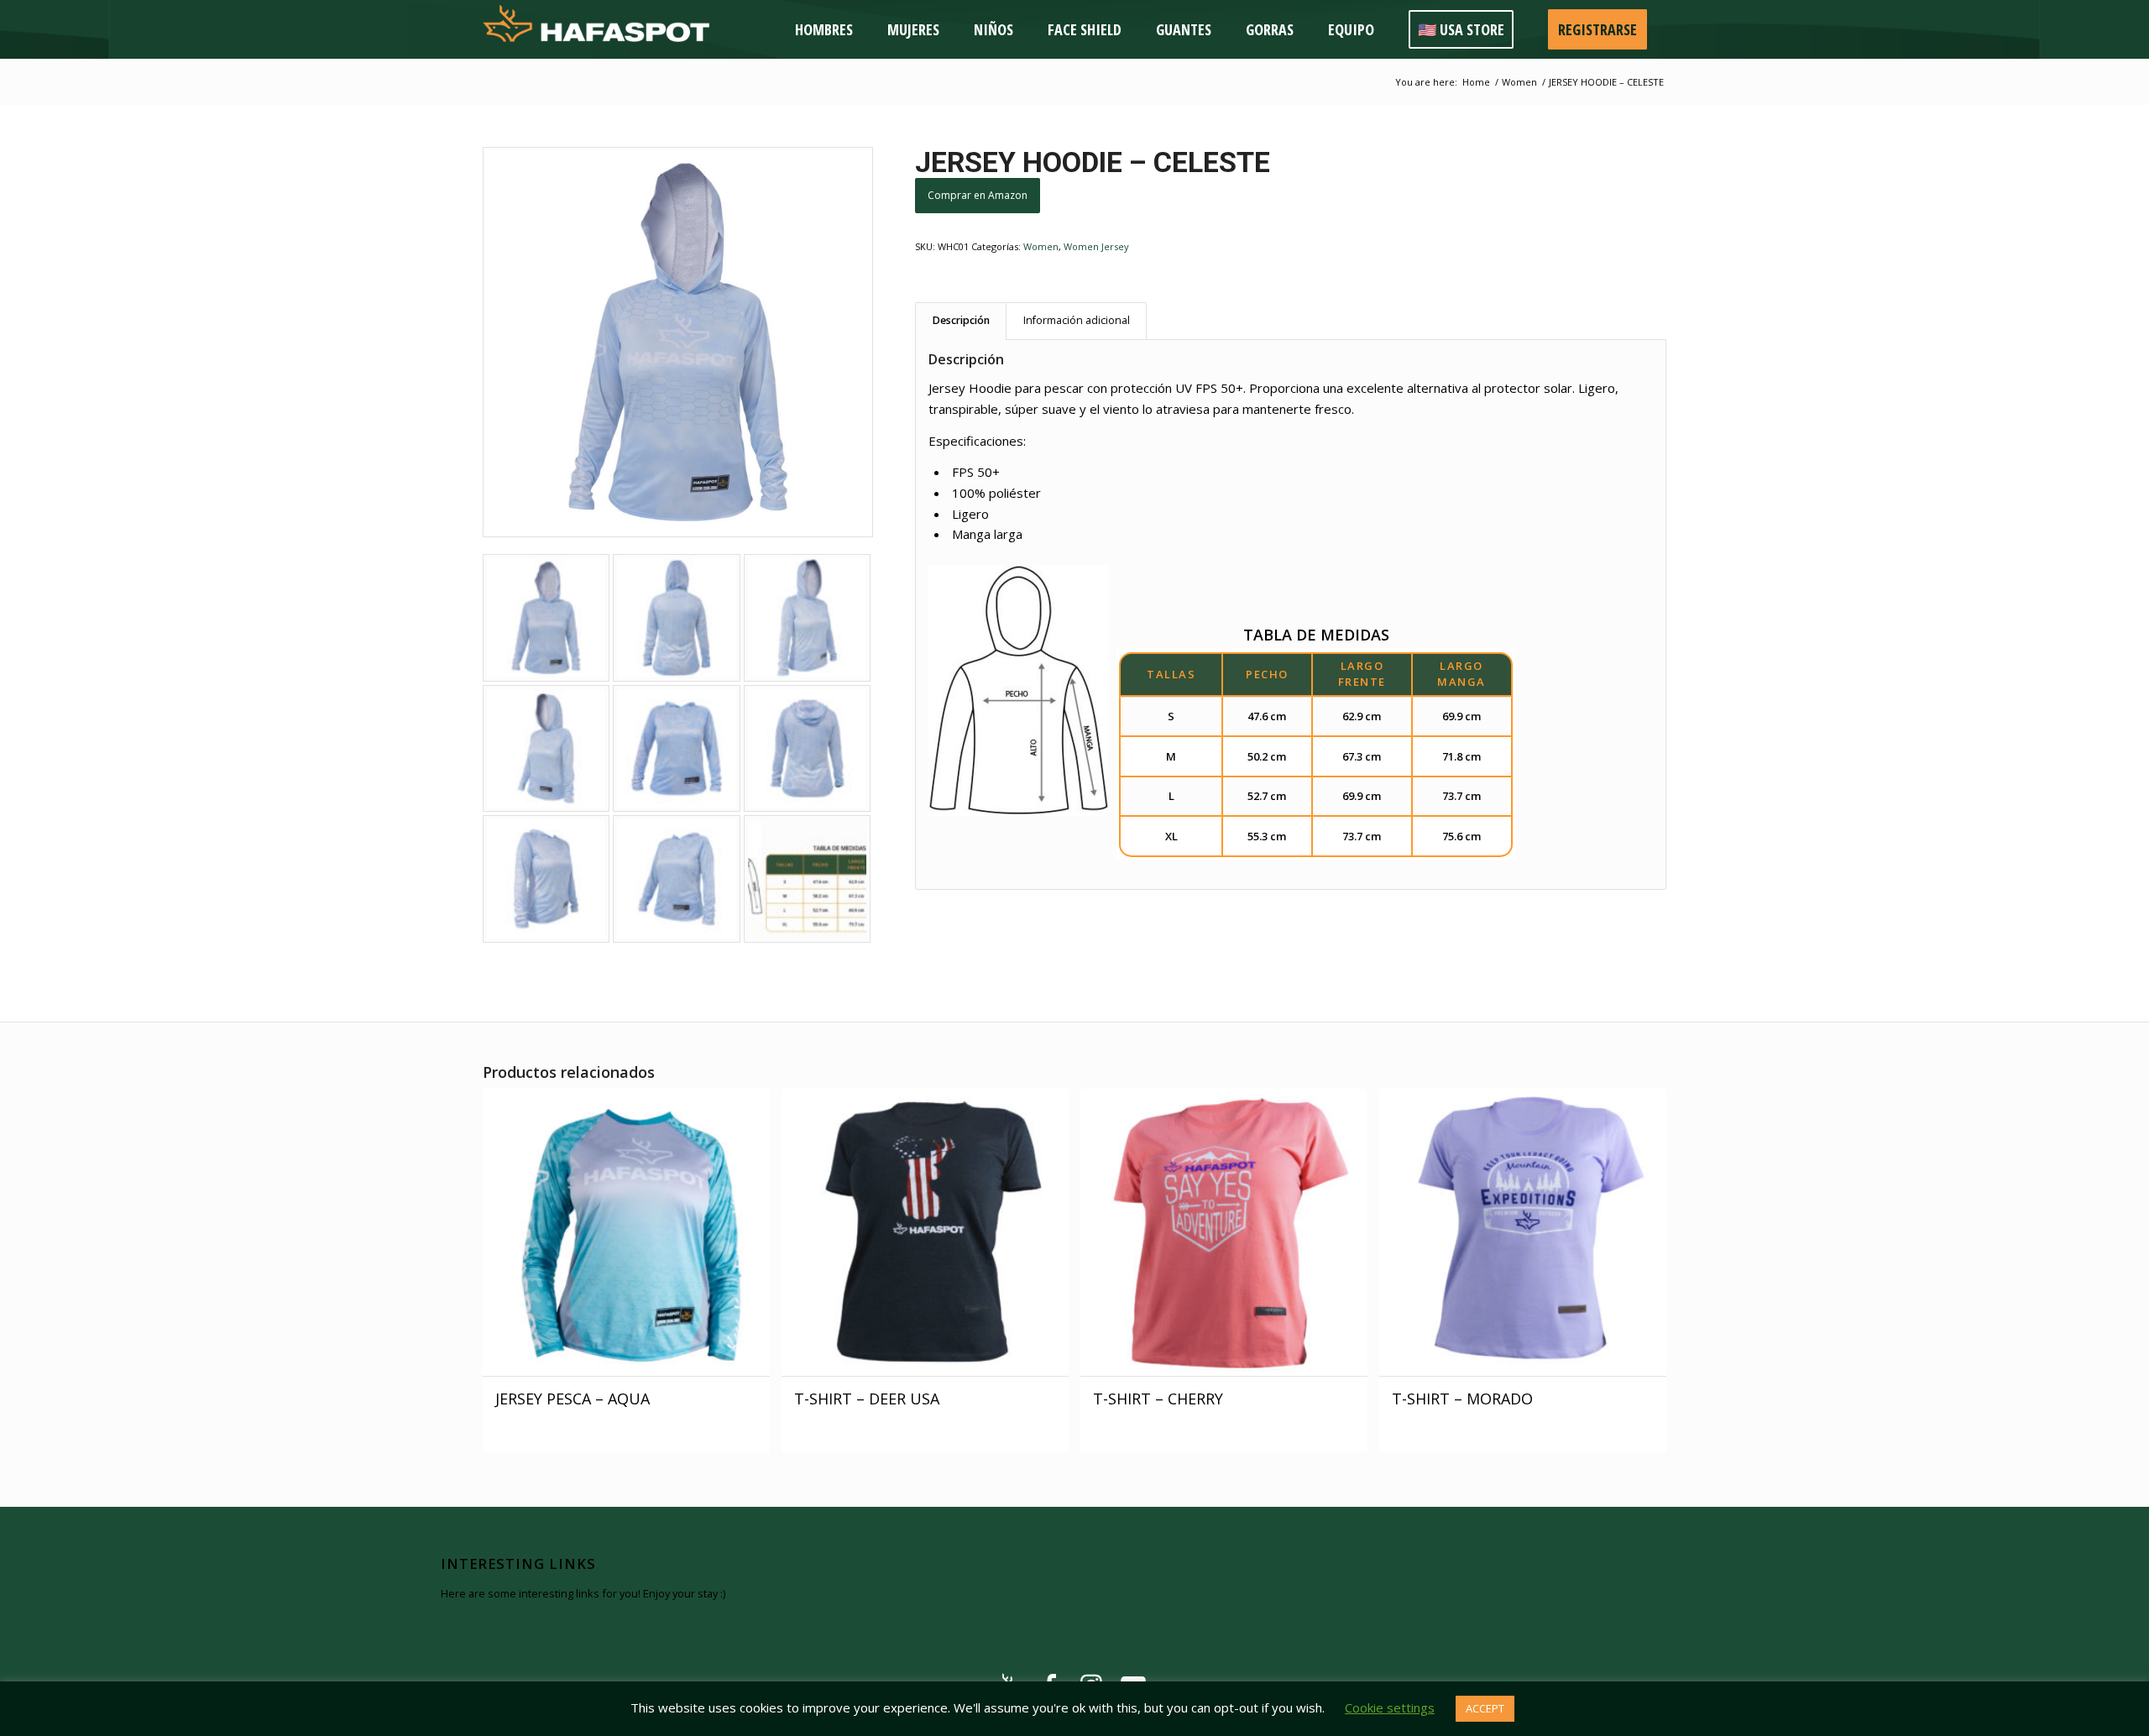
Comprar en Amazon (978, 195)
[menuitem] (826, 29)
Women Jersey (1096, 246)
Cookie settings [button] (1390, 1707)
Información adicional (1077, 320)
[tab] (961, 321)
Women (1041, 246)
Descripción (961, 320)
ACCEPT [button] (1485, 1708)
